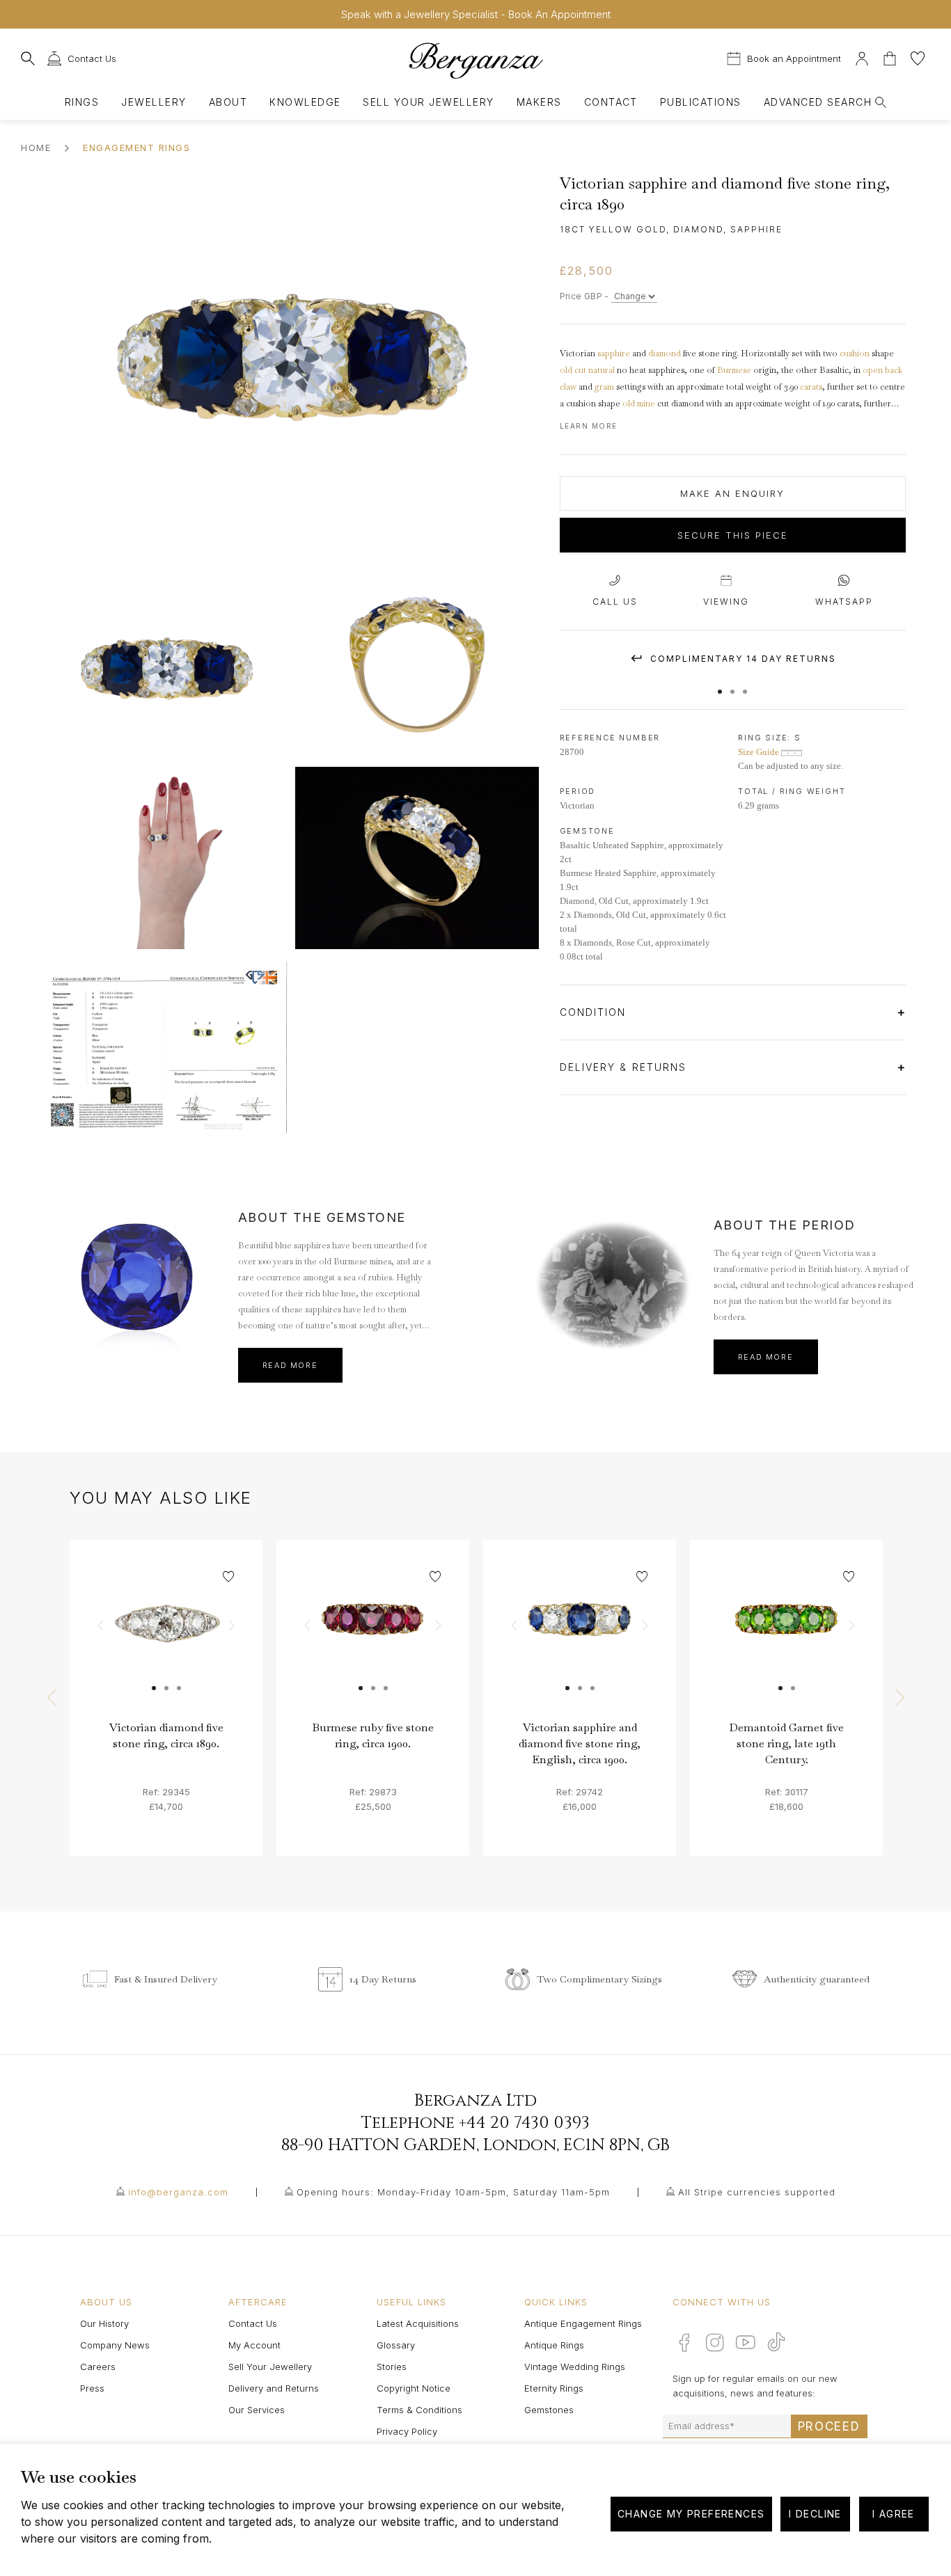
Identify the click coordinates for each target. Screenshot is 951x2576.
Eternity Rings (554, 2388)
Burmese (734, 370)
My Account (254, 2345)
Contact (611, 102)
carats (811, 387)
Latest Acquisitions (418, 2323)
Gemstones (549, 2410)
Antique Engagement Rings (583, 2323)
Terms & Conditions (419, 2410)
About (228, 102)
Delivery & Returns (626, 1067)
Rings (82, 102)
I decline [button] (815, 2514)
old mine (639, 404)
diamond (665, 353)
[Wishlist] (918, 57)
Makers (539, 102)
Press (92, 2388)
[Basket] (891, 57)
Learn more (589, 426)
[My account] (862, 57)
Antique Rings (554, 2345)
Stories (392, 2367)
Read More (290, 1365)
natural (602, 370)
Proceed (829, 2426)
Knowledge (305, 102)
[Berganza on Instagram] (715, 2342)
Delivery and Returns (274, 2388)
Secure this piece (733, 535)
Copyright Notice (414, 2388)
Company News (115, 2345)
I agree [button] (894, 2514)
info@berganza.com (178, 2192)
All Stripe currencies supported (757, 2192)
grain (604, 387)
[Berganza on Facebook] (684, 2342)
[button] (720, 685)
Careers (98, 2367)
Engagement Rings (136, 148)
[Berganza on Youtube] (746, 2342)
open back (882, 370)
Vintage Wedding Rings (575, 2367)
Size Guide (760, 752)
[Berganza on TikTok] (776, 2342)
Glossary (396, 2345)
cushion (855, 353)
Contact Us (253, 2323)
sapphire (614, 353)
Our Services (257, 2410)
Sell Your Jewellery (428, 102)
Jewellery (154, 102)
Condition (595, 1012)
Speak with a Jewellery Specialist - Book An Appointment (476, 14)
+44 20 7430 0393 (524, 2123)
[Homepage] (475, 60)
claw (568, 387)
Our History (104, 2323)
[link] (166, 1636)
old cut (573, 370)
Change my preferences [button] (691, 2514)
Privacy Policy (407, 2431)
